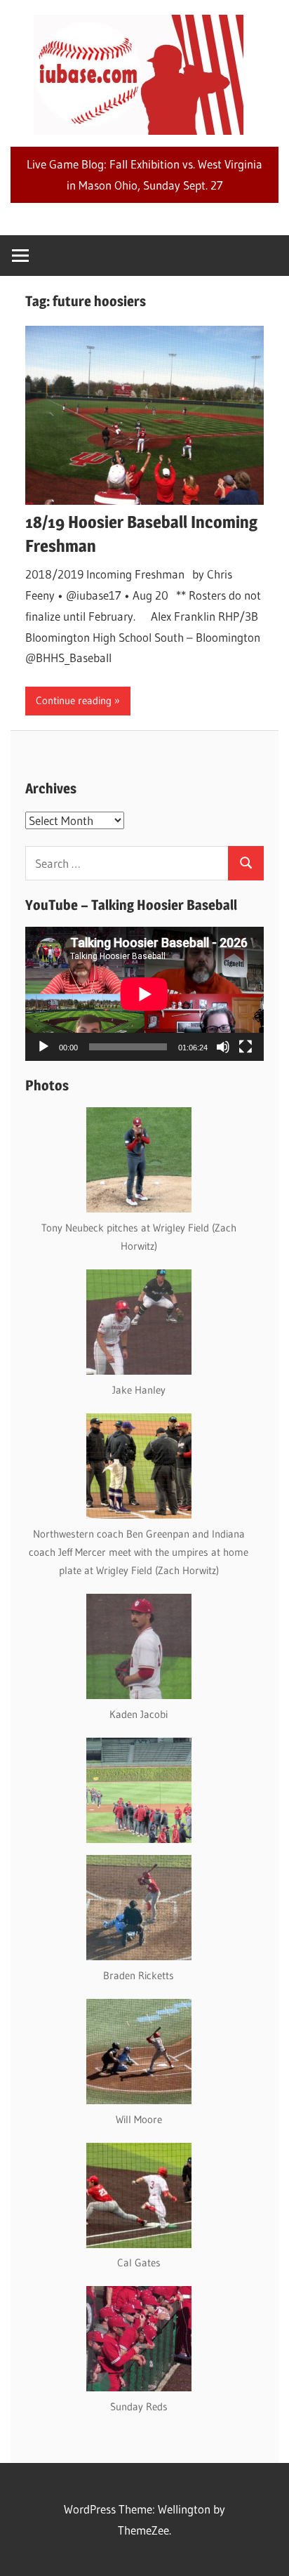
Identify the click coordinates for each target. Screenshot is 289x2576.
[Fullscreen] (246, 1047)
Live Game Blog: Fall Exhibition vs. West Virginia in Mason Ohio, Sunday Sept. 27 (144, 174)
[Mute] (223, 1047)
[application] (144, 994)
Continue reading (74, 700)
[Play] (43, 1047)
